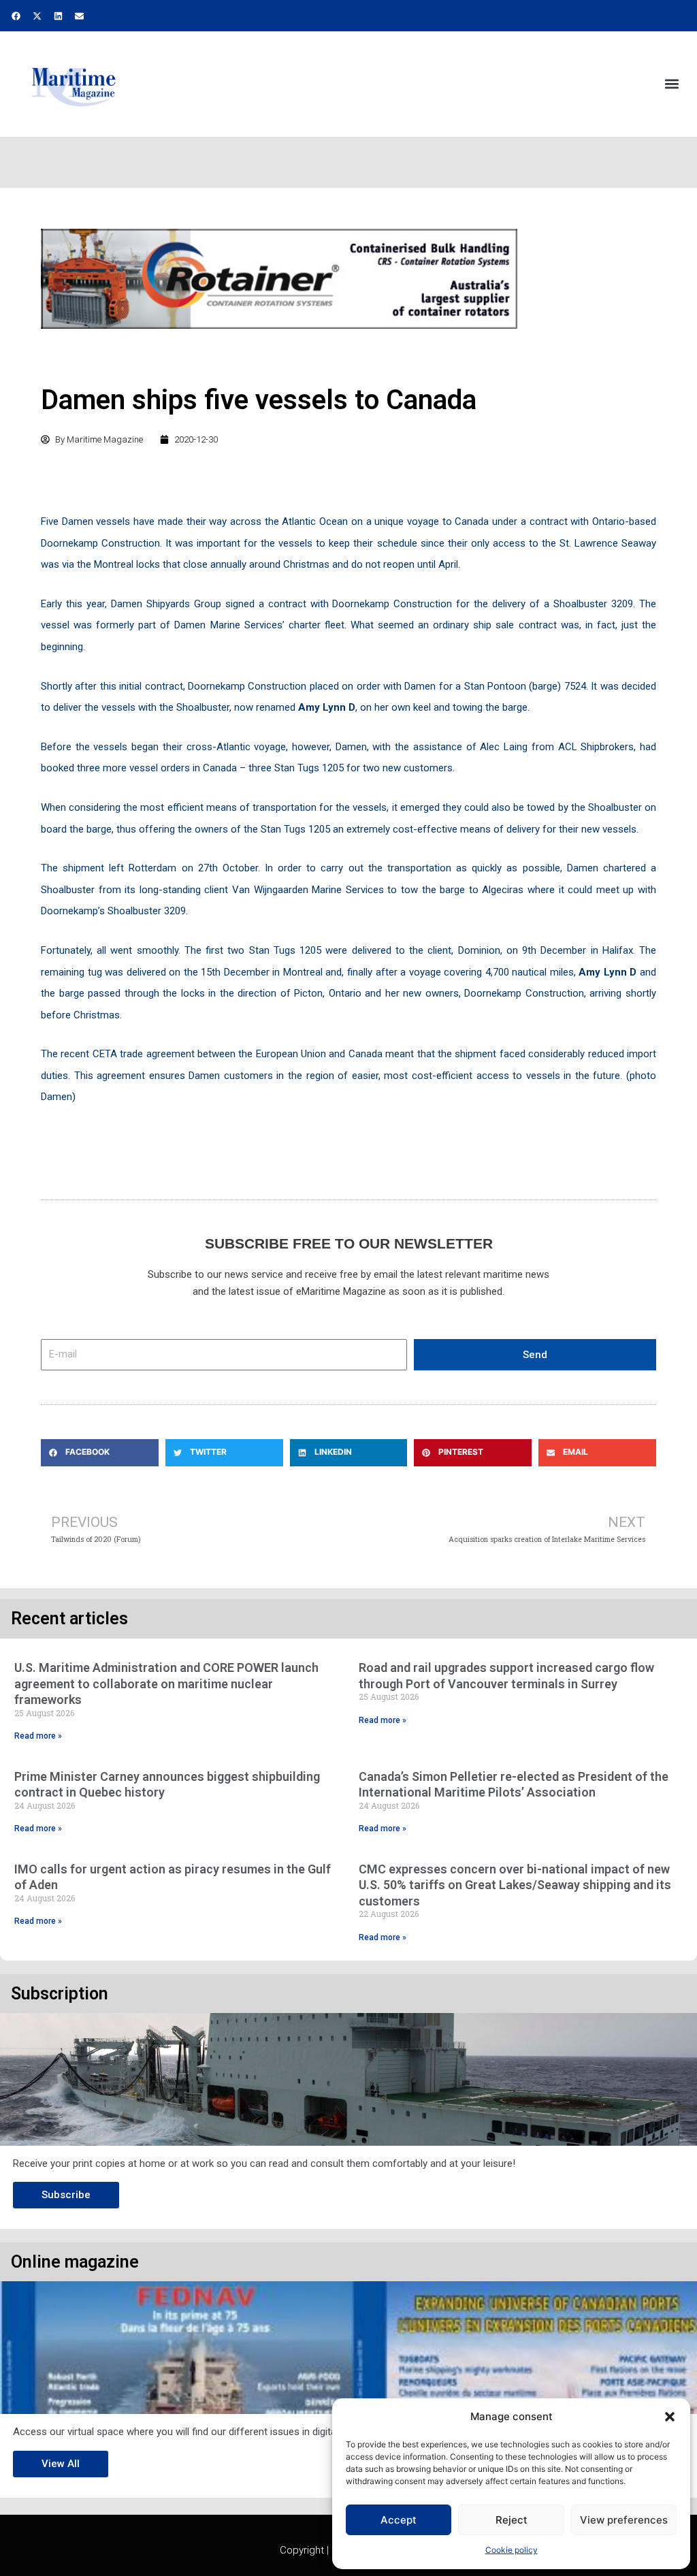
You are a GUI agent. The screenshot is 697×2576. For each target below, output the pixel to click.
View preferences (624, 2520)
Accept (399, 2520)
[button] (670, 2417)
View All (61, 2464)
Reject (512, 2520)
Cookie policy (512, 2550)
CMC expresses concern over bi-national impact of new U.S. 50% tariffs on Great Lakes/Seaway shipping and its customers (515, 1885)
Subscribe (66, 2195)
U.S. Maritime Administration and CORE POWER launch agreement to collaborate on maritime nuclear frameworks (166, 1684)
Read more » (38, 1736)
